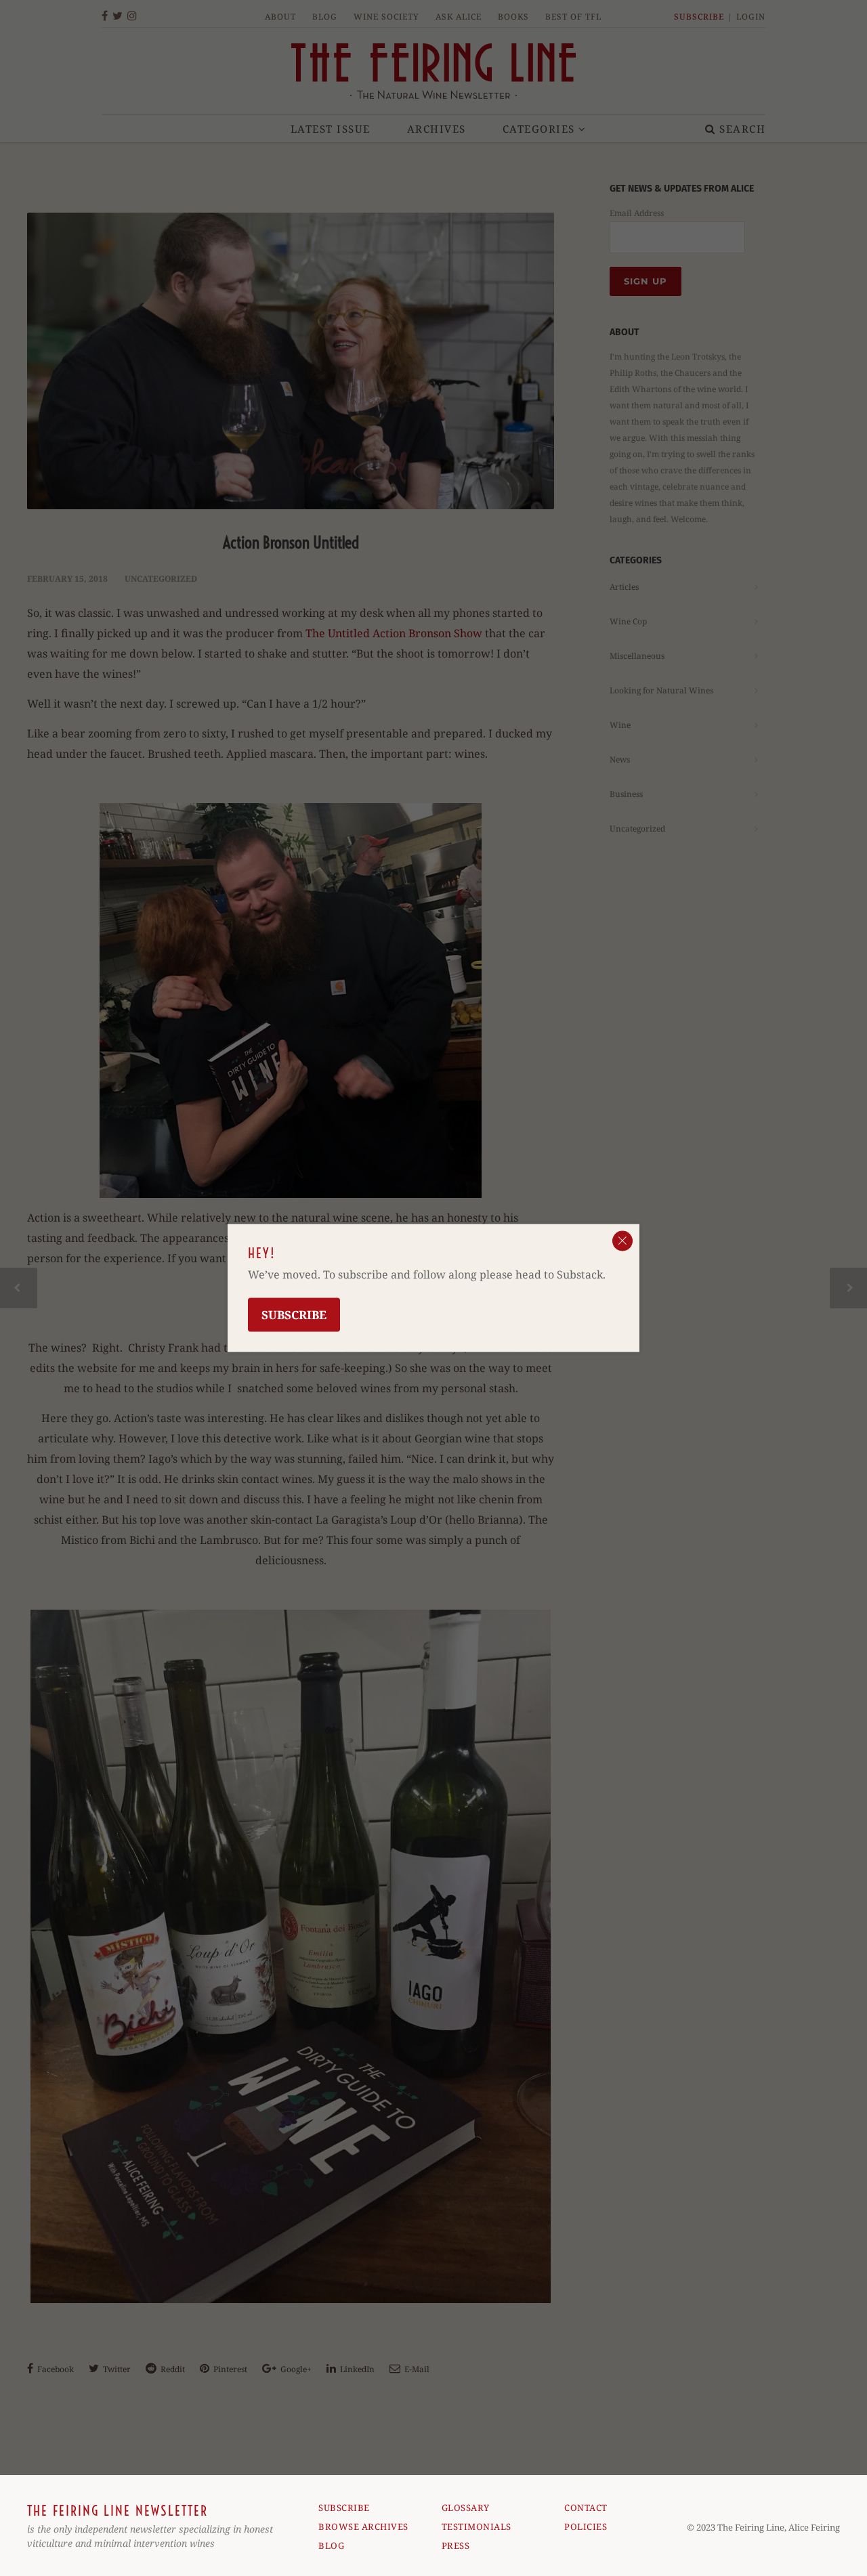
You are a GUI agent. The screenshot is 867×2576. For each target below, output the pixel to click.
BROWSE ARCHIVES (363, 2527)
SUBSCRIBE (344, 2508)
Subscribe (294, 1315)
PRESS (456, 2546)
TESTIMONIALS (477, 2527)
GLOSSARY (466, 2508)
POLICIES (586, 2527)
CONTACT (586, 2508)
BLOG (331, 2546)
